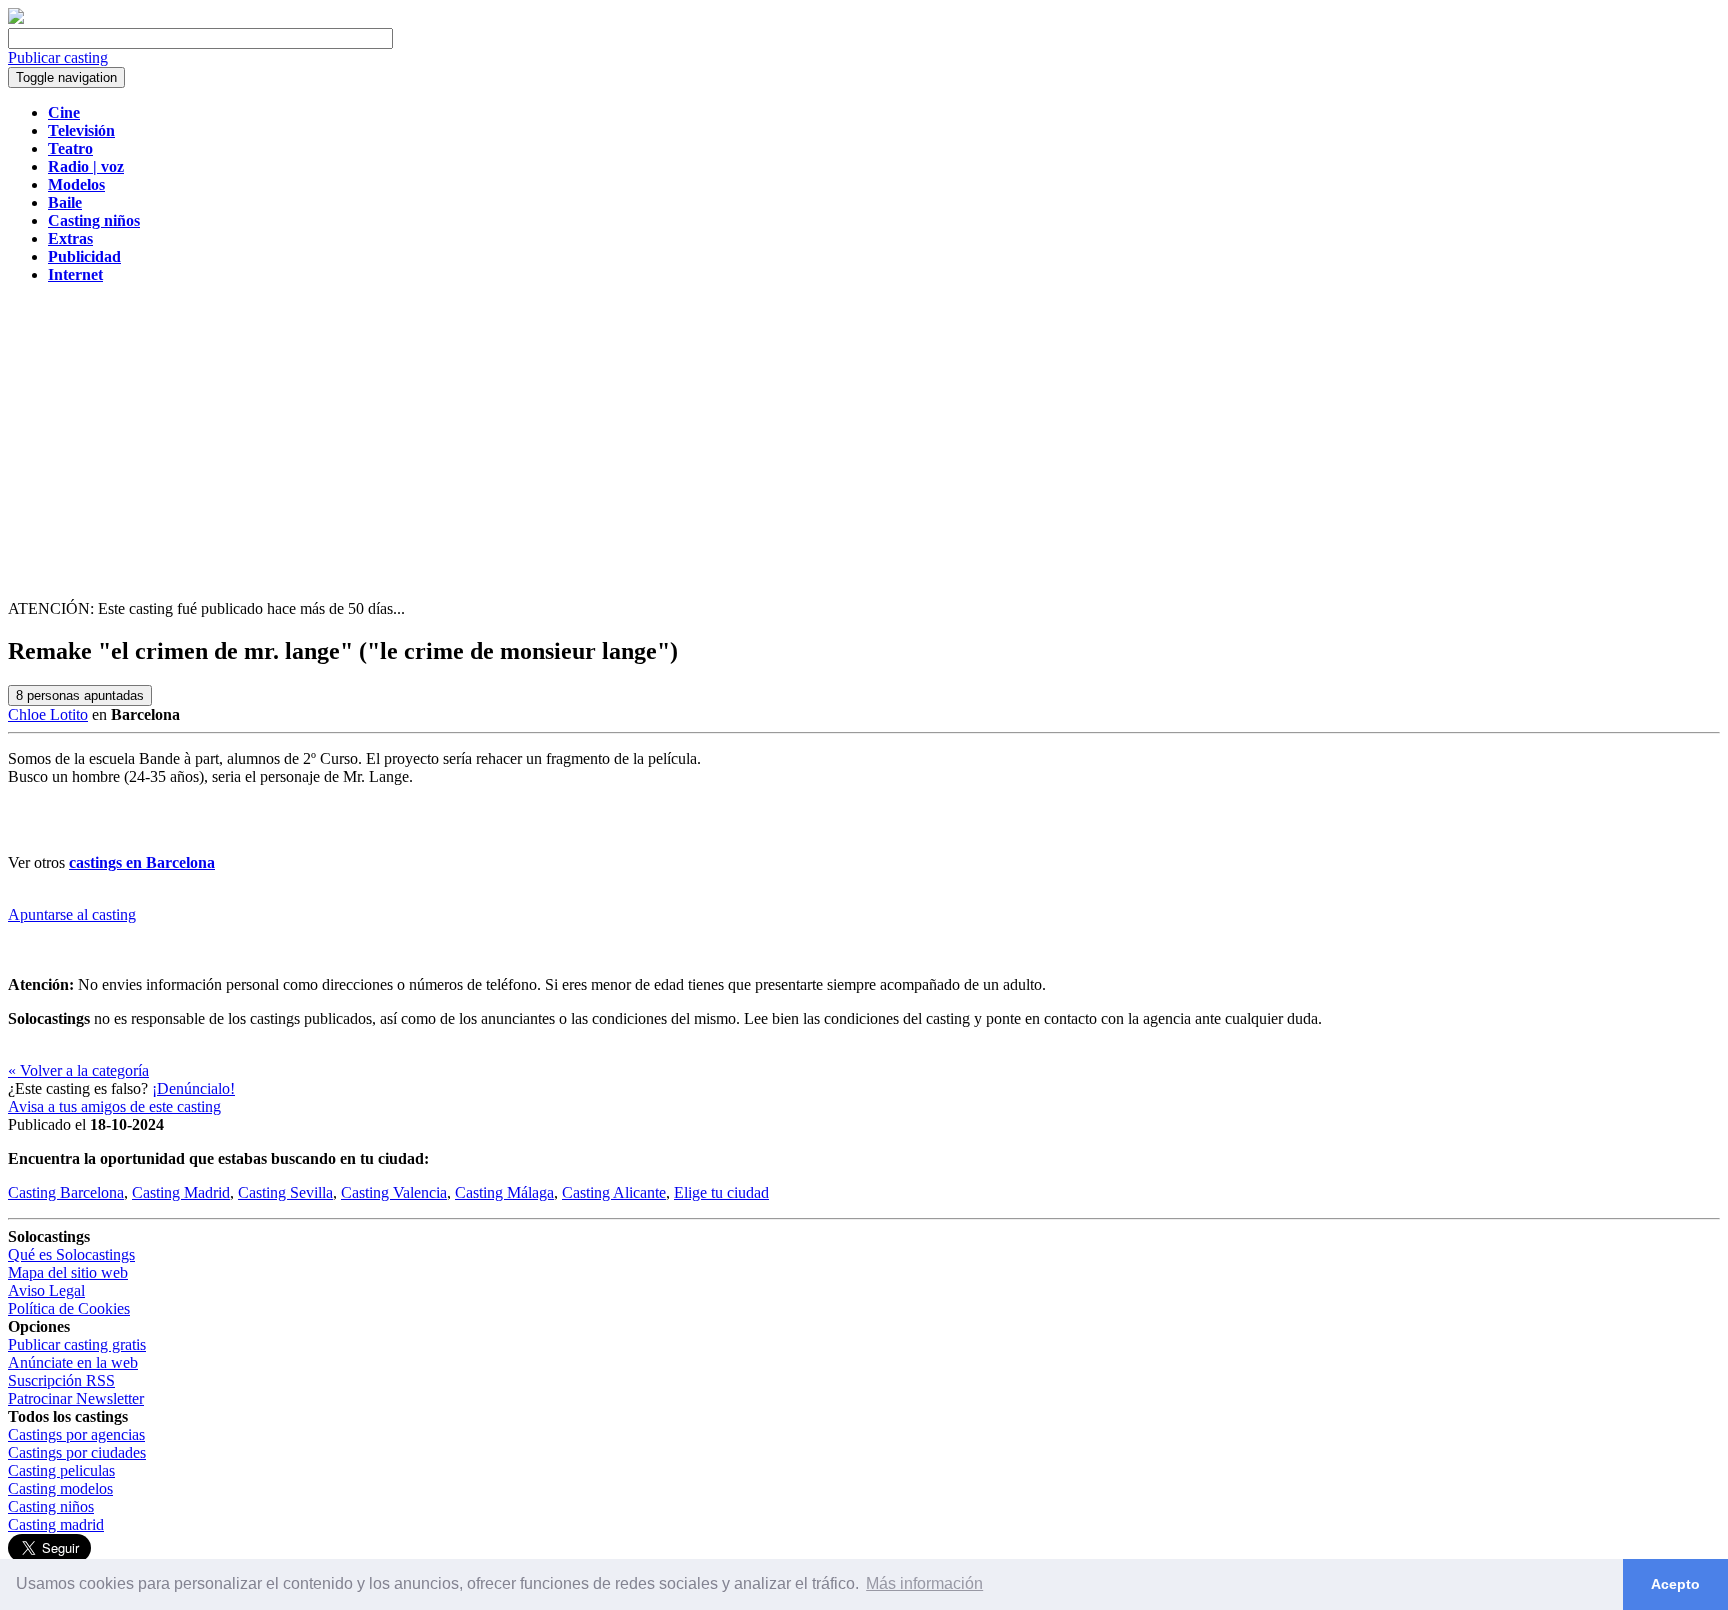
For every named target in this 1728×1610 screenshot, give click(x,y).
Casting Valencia (394, 1192)
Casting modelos (60, 1488)
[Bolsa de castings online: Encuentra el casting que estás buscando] (16, 18)
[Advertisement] (864, 440)
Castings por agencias (76, 1434)
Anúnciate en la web (73, 1362)
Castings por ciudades (77, 1452)
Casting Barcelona (66, 1192)
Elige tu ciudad (721, 1192)
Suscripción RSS (61, 1380)
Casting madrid (56, 1524)
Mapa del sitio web (68, 1272)
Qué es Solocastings (71, 1254)
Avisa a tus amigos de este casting (114, 1106)
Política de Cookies (69, 1308)
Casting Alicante (614, 1192)
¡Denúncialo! (193, 1088)
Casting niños (51, 1506)
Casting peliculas (61, 1470)
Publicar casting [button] (58, 57)
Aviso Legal (46, 1290)
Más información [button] (924, 1583)
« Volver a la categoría (78, 1070)
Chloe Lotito (48, 714)
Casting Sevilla (285, 1192)
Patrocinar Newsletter (76, 1398)
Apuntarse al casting (72, 914)
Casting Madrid (181, 1192)
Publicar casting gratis (77, 1344)
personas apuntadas (80, 695)
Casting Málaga (504, 1192)
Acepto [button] (1675, 1584)
